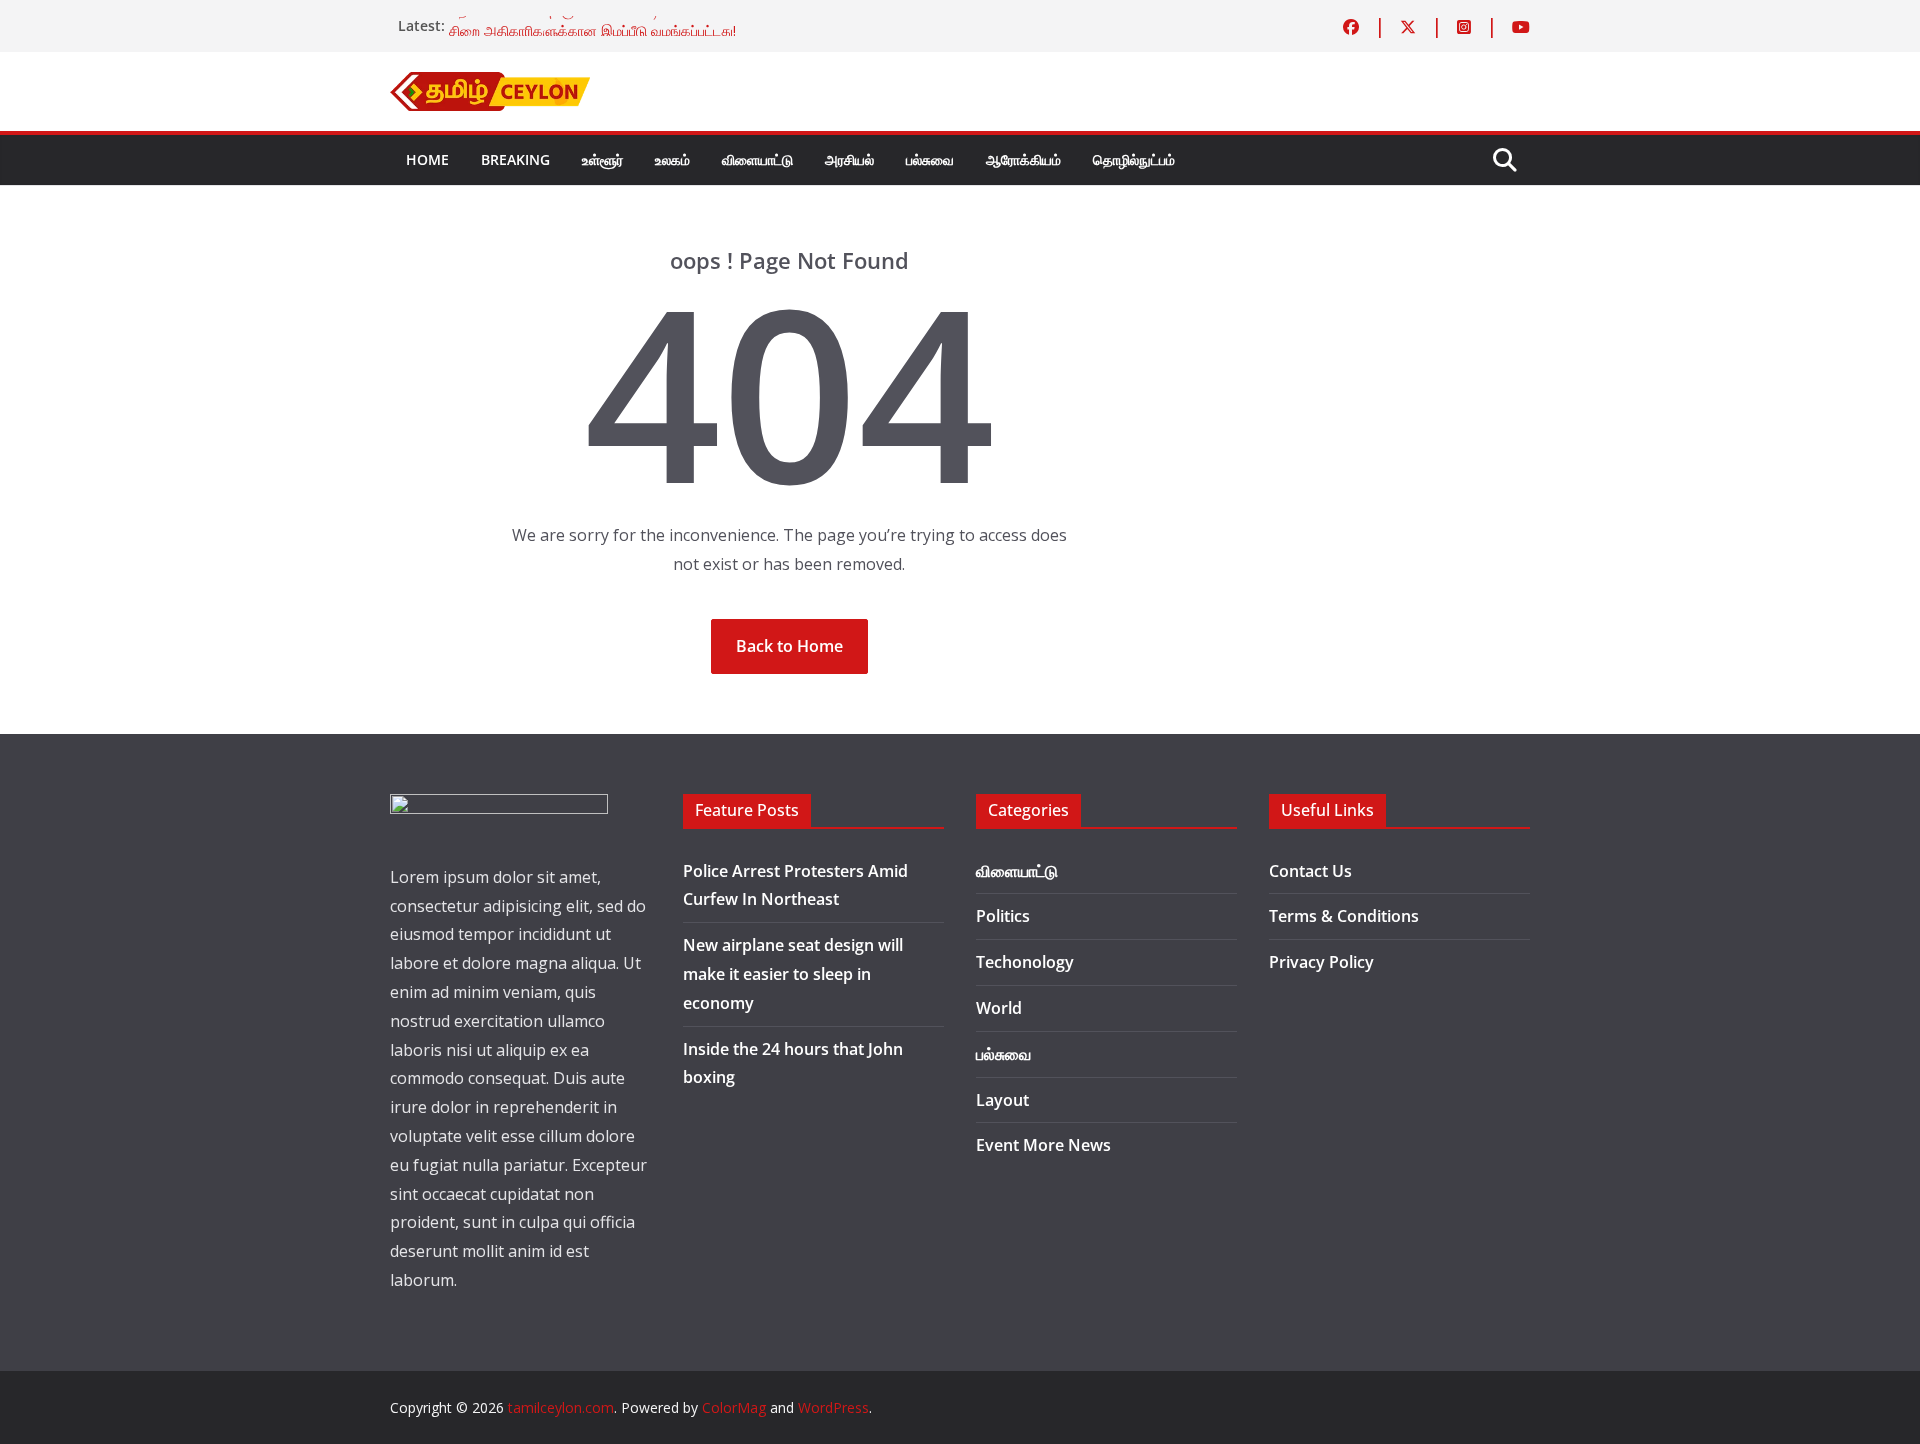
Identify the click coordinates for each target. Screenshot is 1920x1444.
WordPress (833, 1407)
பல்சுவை (930, 159)
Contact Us (1310, 871)
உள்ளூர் (602, 159)
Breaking (515, 159)
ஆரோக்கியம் (1023, 159)
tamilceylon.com (561, 1407)
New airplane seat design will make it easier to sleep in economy (793, 974)
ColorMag (734, 1407)
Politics (1003, 916)
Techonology (1025, 962)
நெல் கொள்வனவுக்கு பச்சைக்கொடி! (556, 21)
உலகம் (672, 159)
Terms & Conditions (1344, 916)
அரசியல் (849, 159)
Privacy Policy (1321, 962)
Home (427, 159)
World (999, 1008)
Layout (1002, 1100)
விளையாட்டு (757, 159)
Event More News (1043, 1145)
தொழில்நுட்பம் (1134, 159)
